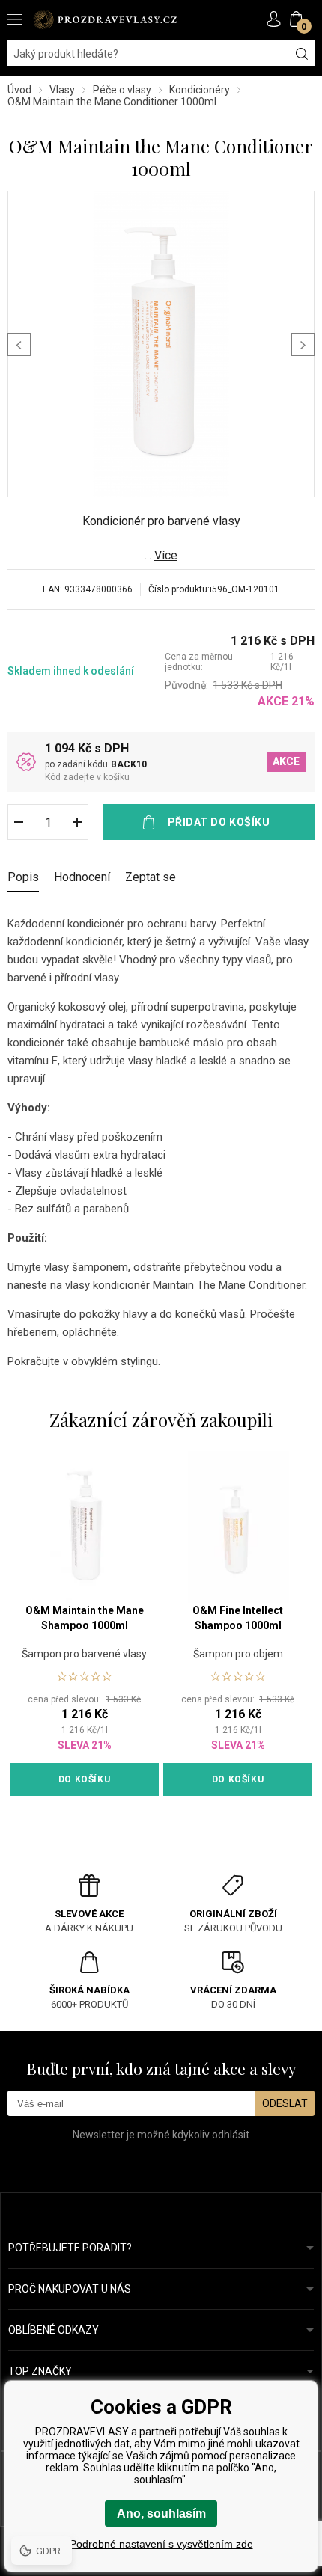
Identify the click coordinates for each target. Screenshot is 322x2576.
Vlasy (62, 90)
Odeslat (285, 2103)
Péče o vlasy (122, 90)
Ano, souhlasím (161, 2514)
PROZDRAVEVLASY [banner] (105, 20)
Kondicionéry (200, 90)
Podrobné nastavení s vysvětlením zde (161, 2544)
